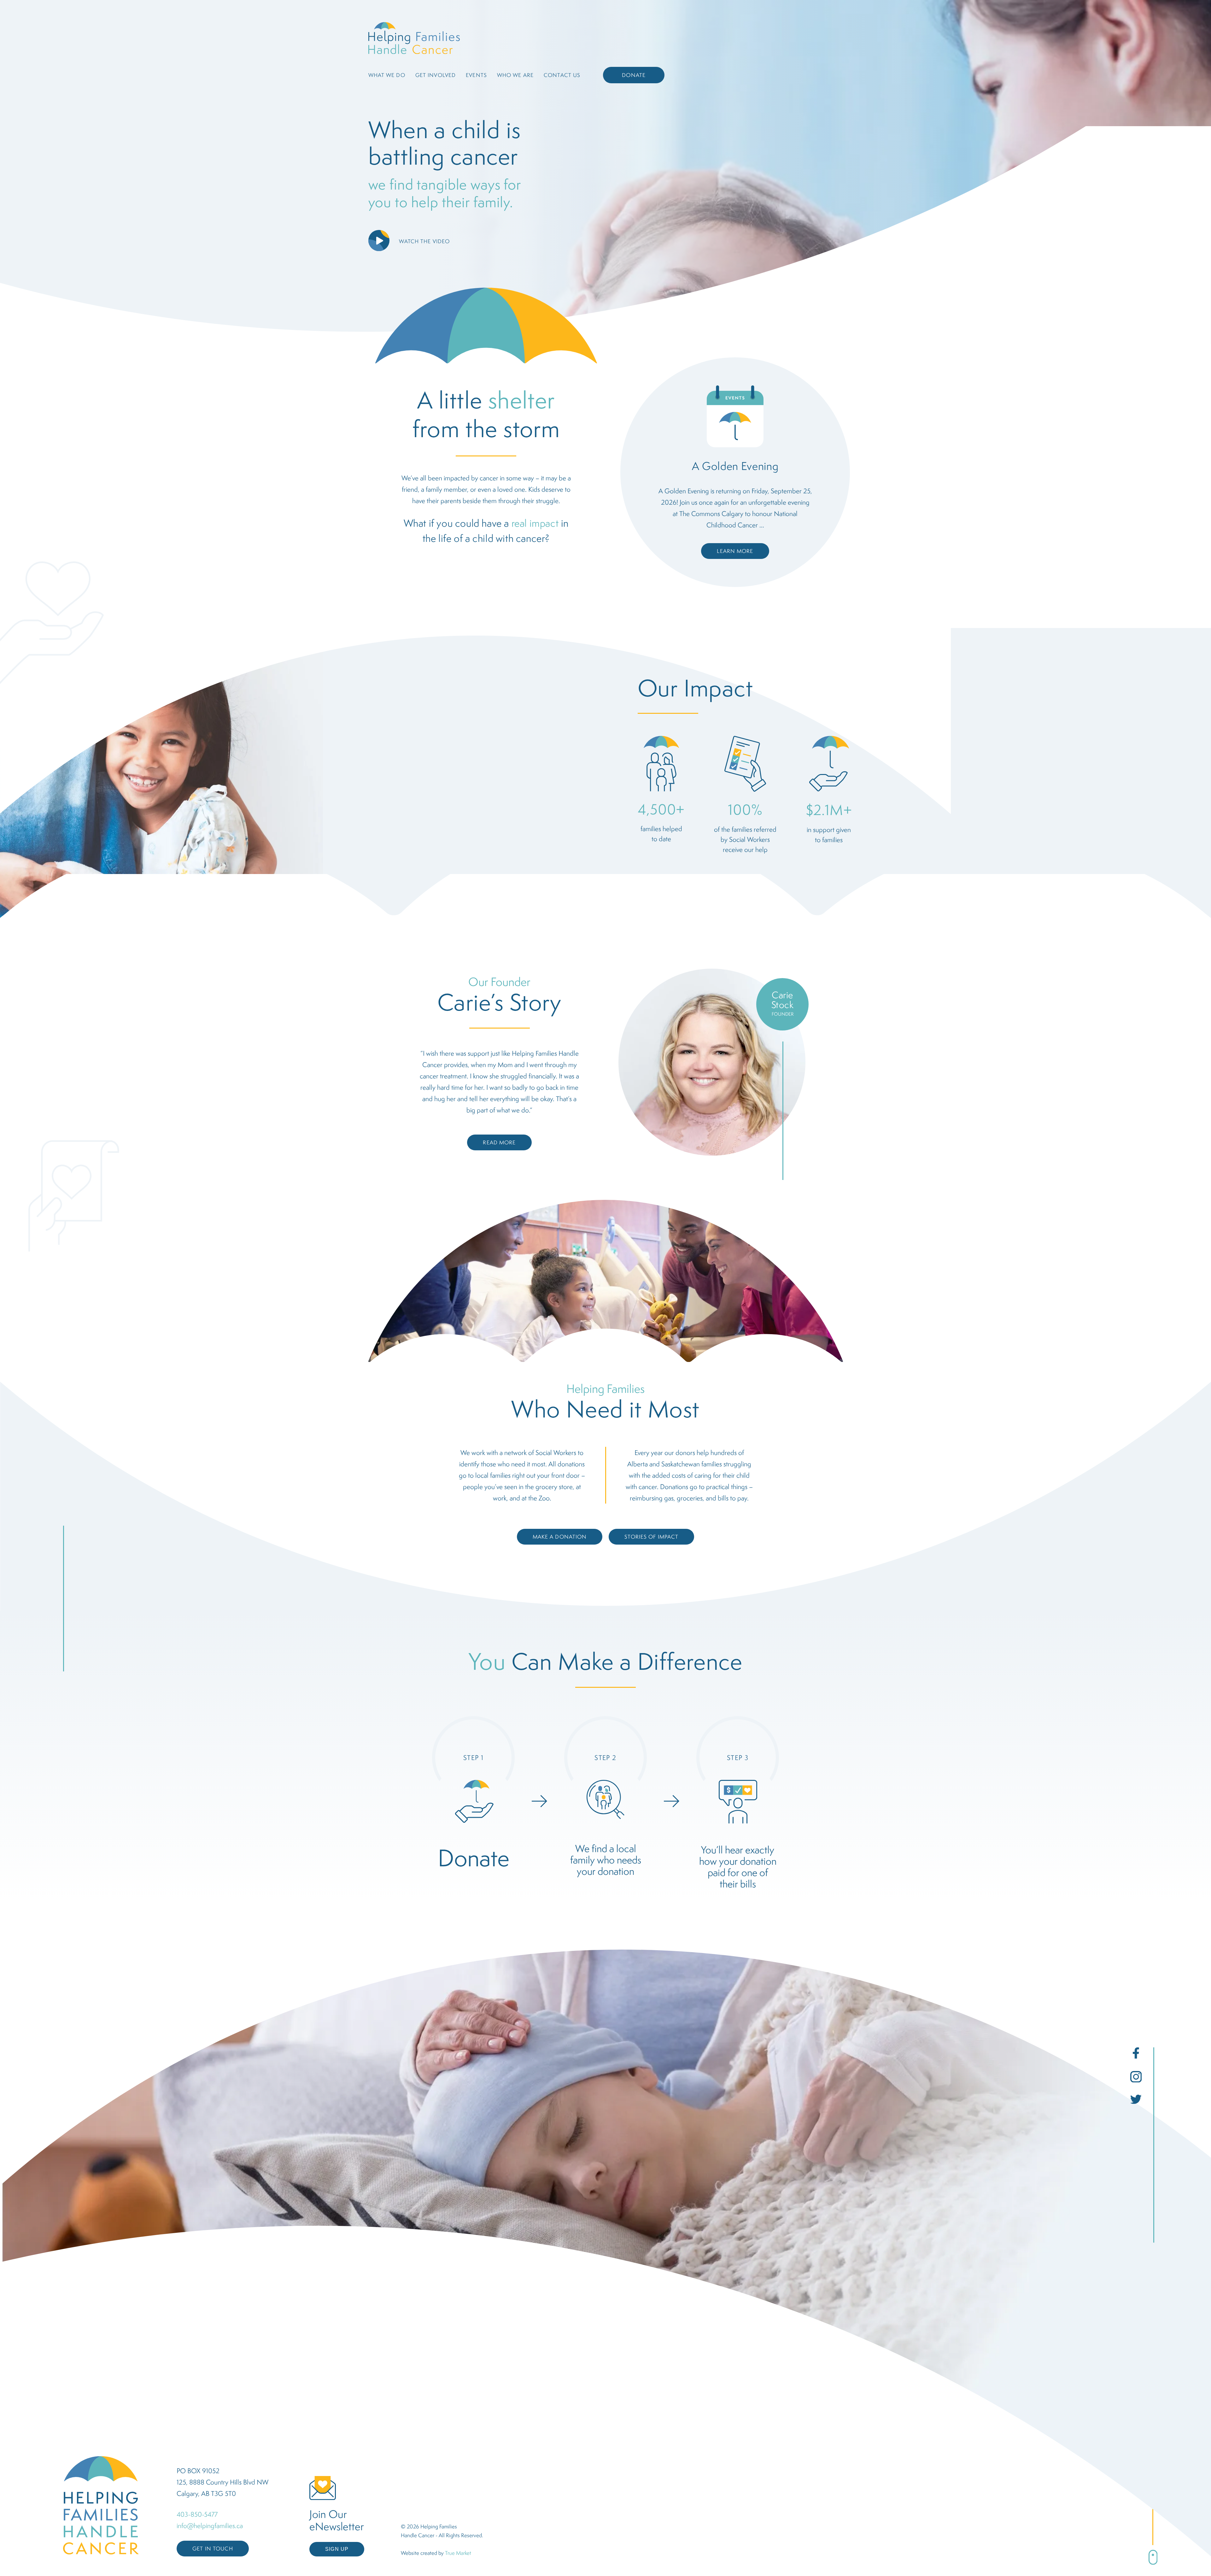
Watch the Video (424, 241)
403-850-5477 (197, 2514)
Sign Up (337, 2549)
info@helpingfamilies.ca (210, 2526)
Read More (499, 1142)
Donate (634, 75)
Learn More (735, 551)
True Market (458, 2553)
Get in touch (213, 2549)
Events (476, 75)
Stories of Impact (651, 1537)
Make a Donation (560, 1537)
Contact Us (562, 75)
